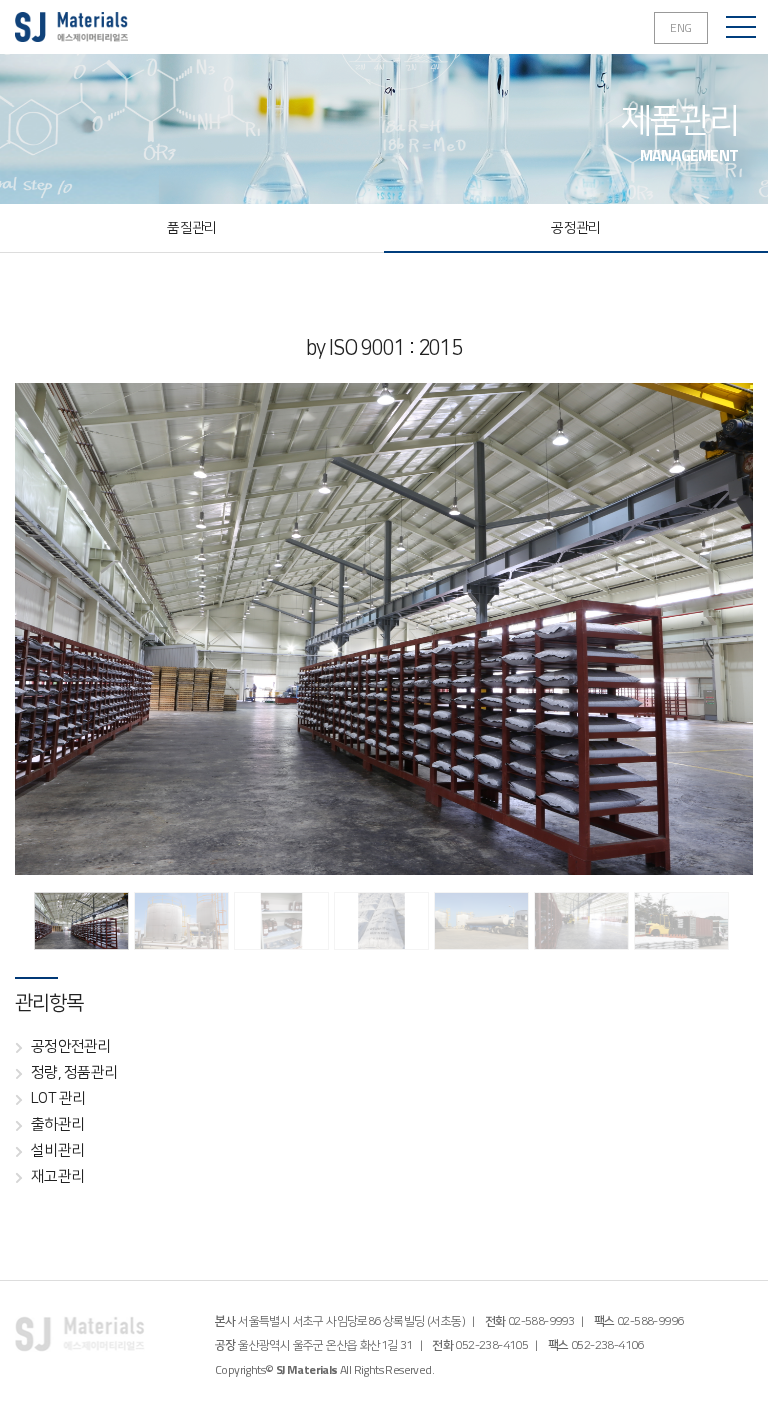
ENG (680, 27)
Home (71, 27)
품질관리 (191, 228)
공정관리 (575, 228)
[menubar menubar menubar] (741, 27)
